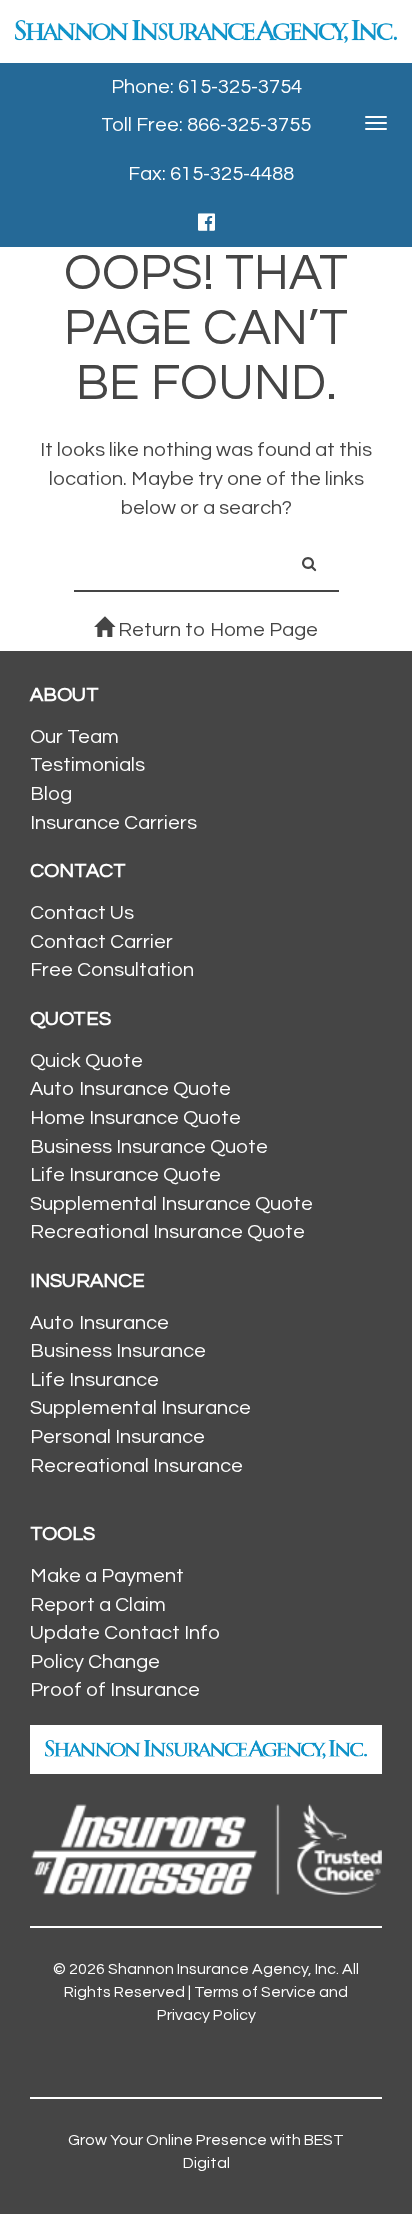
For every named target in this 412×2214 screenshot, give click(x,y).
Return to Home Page (216, 630)
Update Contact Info (125, 1633)
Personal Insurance (117, 1437)
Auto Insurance (99, 1323)
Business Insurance (118, 1351)
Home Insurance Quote (135, 1118)
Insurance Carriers (113, 823)
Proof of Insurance (115, 1690)
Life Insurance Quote (125, 1175)
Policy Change (95, 1662)
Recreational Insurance (136, 1466)
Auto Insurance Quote (130, 1089)
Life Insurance (94, 1380)
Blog (51, 794)
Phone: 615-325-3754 (206, 87)
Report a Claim (98, 1605)
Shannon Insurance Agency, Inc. (223, 1969)
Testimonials (87, 765)
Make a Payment (107, 1576)
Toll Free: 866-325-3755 (206, 125)
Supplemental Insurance (140, 1408)
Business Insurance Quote (149, 1147)
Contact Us (82, 913)
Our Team (74, 737)
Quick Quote (86, 1061)
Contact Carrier (101, 942)
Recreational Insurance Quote (167, 1232)
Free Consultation (112, 970)
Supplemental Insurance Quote (171, 1204)
